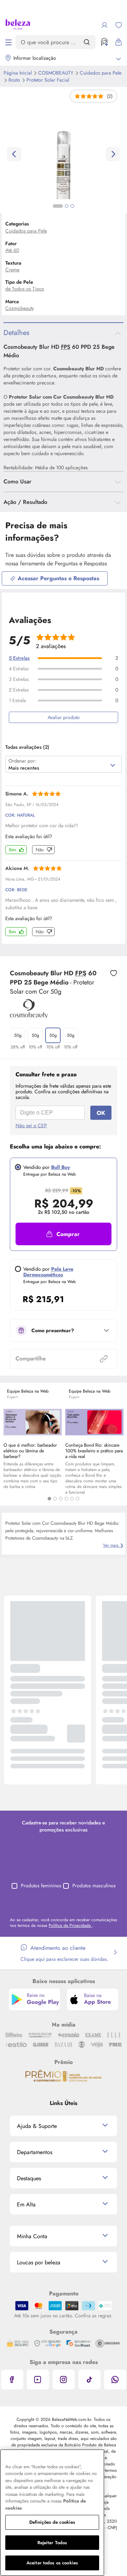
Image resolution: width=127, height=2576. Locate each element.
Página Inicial (18, 73)
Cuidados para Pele (101, 73)
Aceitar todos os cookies (52, 2563)
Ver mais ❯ (113, 1545)
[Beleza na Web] (18, 25)
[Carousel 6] (78, 1499)
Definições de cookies (52, 2522)
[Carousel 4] (66, 1499)
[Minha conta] (104, 25)
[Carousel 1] (49, 1499)
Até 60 (12, 250)
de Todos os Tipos (25, 289)
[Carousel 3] (61, 1499)
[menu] (8, 42)
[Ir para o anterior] (14, 154)
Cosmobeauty (56, 73)
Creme (12, 270)
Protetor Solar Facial (48, 80)
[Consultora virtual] (104, 42)
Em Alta (26, 2204)
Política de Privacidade (70, 1925)
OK (101, 1113)
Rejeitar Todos (52, 2543)
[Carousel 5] (72, 1499)
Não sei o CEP (31, 1125)
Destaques (29, 2178)
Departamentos (35, 2152)
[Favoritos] (119, 25)
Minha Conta (32, 2236)
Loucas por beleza (39, 2262)
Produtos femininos (41, 1886)
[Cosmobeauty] (29, 1016)
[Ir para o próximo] (113, 154)
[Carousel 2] (55, 1499)
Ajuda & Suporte (37, 2126)
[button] (114, 974)
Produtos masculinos (94, 1886)
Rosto (15, 80)
